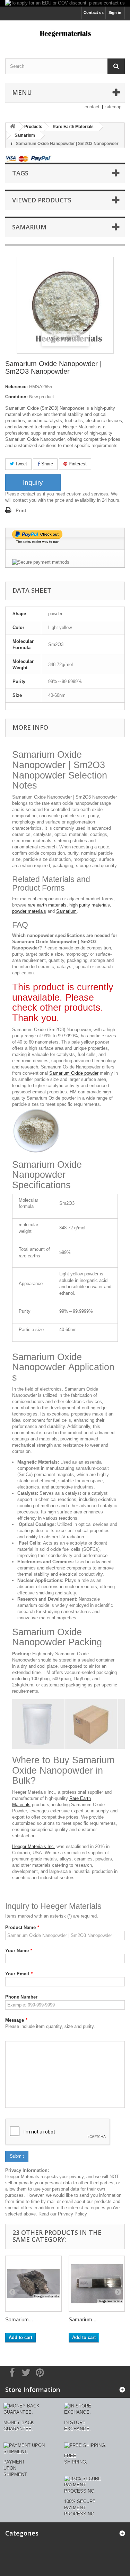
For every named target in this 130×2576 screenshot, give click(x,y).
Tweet (20, 464)
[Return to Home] (12, 127)
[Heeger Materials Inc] (65, 33)
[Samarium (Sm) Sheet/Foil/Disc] (97, 2284)
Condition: (16, 397)
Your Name (19, 1951)
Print (21, 511)
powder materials (29, 911)
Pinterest (77, 464)
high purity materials (90, 905)
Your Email (19, 1974)
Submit (17, 2156)
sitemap (113, 107)
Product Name (22, 1927)
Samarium (66, 911)
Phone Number (21, 1997)
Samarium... (19, 2319)
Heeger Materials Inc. (34, 1846)
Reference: (16, 387)
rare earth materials (47, 905)
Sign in (115, 12)
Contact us (94, 12)
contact (92, 107)
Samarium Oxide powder (74, 1073)
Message (16, 2020)
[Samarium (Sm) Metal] (33, 2284)
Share (46, 464)
